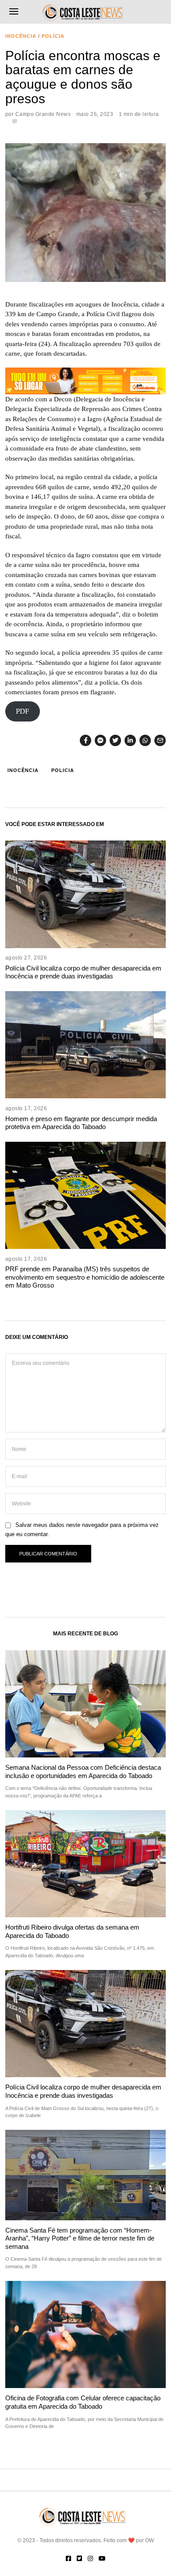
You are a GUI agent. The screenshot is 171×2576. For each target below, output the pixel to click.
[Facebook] (85, 740)
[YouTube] (102, 2558)
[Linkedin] (130, 740)
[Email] (160, 740)
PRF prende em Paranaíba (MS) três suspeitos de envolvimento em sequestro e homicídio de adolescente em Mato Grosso (85, 1277)
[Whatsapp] (145, 740)
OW (150, 2540)
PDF (22, 712)
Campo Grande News (43, 114)
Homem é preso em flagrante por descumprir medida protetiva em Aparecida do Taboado (81, 1123)
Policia (63, 770)
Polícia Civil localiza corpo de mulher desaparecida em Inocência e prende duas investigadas (83, 972)
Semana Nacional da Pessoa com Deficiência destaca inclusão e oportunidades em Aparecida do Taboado (83, 1771)
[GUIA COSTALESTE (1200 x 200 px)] (86, 380)
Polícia (53, 36)
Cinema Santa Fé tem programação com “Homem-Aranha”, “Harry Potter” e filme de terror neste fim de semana (80, 2238)
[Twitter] (115, 740)
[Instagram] (90, 2558)
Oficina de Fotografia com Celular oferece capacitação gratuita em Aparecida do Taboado (83, 2402)
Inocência (21, 36)
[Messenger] (100, 740)
